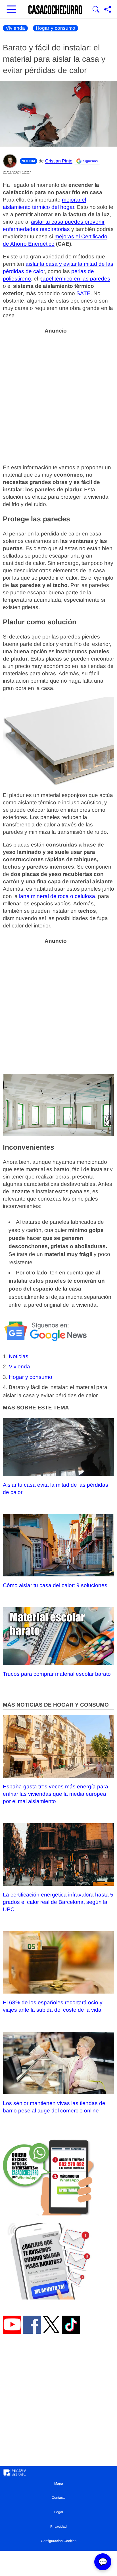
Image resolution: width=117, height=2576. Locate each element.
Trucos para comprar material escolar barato (57, 1674)
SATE (83, 293)
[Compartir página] (108, 10)
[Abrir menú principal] (11, 10)
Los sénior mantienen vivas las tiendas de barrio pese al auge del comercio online (54, 2107)
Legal (59, 2512)
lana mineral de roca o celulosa (57, 896)
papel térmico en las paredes (75, 279)
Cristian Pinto (59, 161)
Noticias (19, 1356)
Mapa (59, 2483)
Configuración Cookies (59, 2541)
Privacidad (58, 2526)
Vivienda (15, 28)
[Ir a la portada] (55, 10)
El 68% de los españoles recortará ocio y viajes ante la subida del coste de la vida (53, 2006)
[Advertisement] (58, 396)
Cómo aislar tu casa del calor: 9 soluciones (55, 1585)
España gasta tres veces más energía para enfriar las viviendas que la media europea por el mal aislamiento (56, 1794)
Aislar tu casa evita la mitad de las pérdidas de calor (56, 1488)
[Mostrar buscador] (96, 10)
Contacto (59, 2498)
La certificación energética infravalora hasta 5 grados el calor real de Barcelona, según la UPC (58, 1902)
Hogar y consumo (56, 28)
